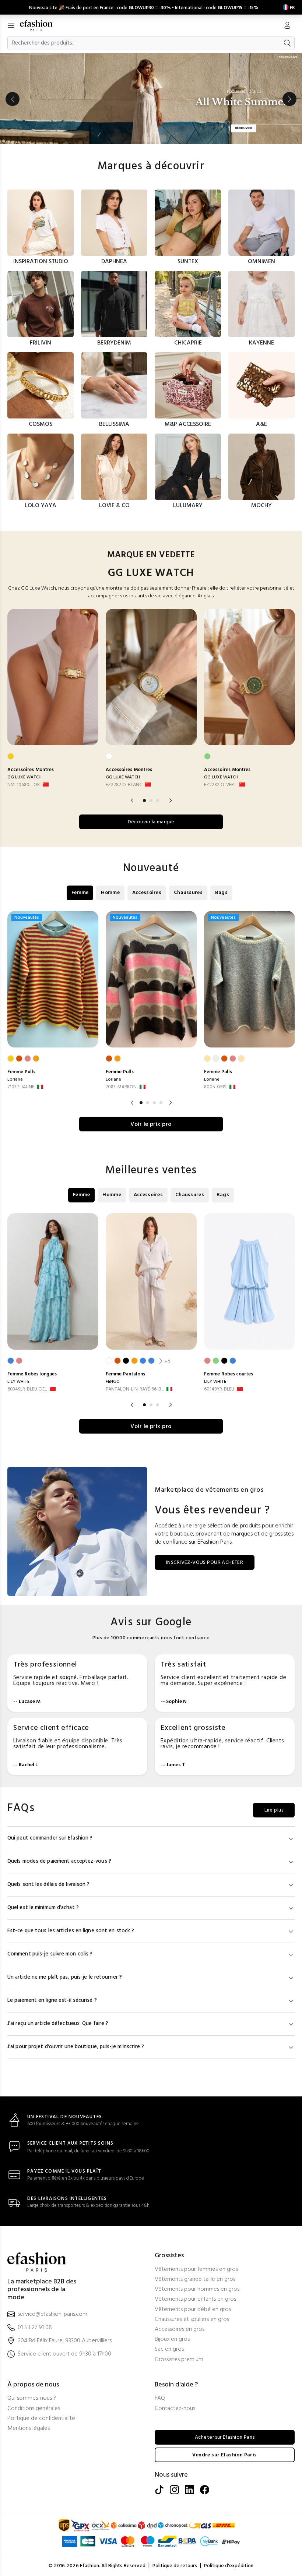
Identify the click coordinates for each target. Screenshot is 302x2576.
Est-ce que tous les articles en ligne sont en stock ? (71, 1931)
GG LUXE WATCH (24, 777)
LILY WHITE (18, 1382)
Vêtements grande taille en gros (195, 2280)
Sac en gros (169, 2349)
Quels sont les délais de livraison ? (49, 1885)
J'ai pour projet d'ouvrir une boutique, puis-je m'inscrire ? (76, 2047)
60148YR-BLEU (219, 1389)
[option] (151, 99)
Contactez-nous (175, 2409)
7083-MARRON (121, 1087)
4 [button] (161, 1103)
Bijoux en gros (172, 2340)
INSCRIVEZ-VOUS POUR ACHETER (205, 1563)
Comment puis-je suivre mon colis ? (50, 1954)
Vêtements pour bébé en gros (193, 2310)
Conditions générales (34, 2409)
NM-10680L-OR (24, 785)
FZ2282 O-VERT (220, 785)
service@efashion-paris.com (52, 2314)
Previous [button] (13, 99)
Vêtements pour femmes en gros (196, 2270)
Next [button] (289, 99)
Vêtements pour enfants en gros (195, 2299)
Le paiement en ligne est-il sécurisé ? (52, 2001)
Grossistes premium (179, 2360)
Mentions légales (29, 2429)
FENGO (113, 1382)
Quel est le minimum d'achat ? (43, 1908)
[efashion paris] (40, 25)
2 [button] (151, 801)
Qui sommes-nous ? (32, 2398)
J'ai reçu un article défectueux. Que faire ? (58, 2024)
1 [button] (144, 801)
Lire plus (274, 1810)
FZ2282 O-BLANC (124, 785)
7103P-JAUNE (21, 1087)
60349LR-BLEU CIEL (27, 1389)
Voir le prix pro (151, 1124)
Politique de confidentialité (41, 2419)
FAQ (160, 2398)
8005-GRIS (215, 1087)
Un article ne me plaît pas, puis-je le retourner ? (65, 1977)
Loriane (15, 1079)
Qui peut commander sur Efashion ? (50, 1838)
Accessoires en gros (180, 2330)
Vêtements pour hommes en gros (197, 2289)
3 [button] (158, 801)
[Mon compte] (287, 26)
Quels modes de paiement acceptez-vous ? (59, 1861)
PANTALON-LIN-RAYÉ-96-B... (135, 1389)
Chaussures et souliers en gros (192, 2320)
